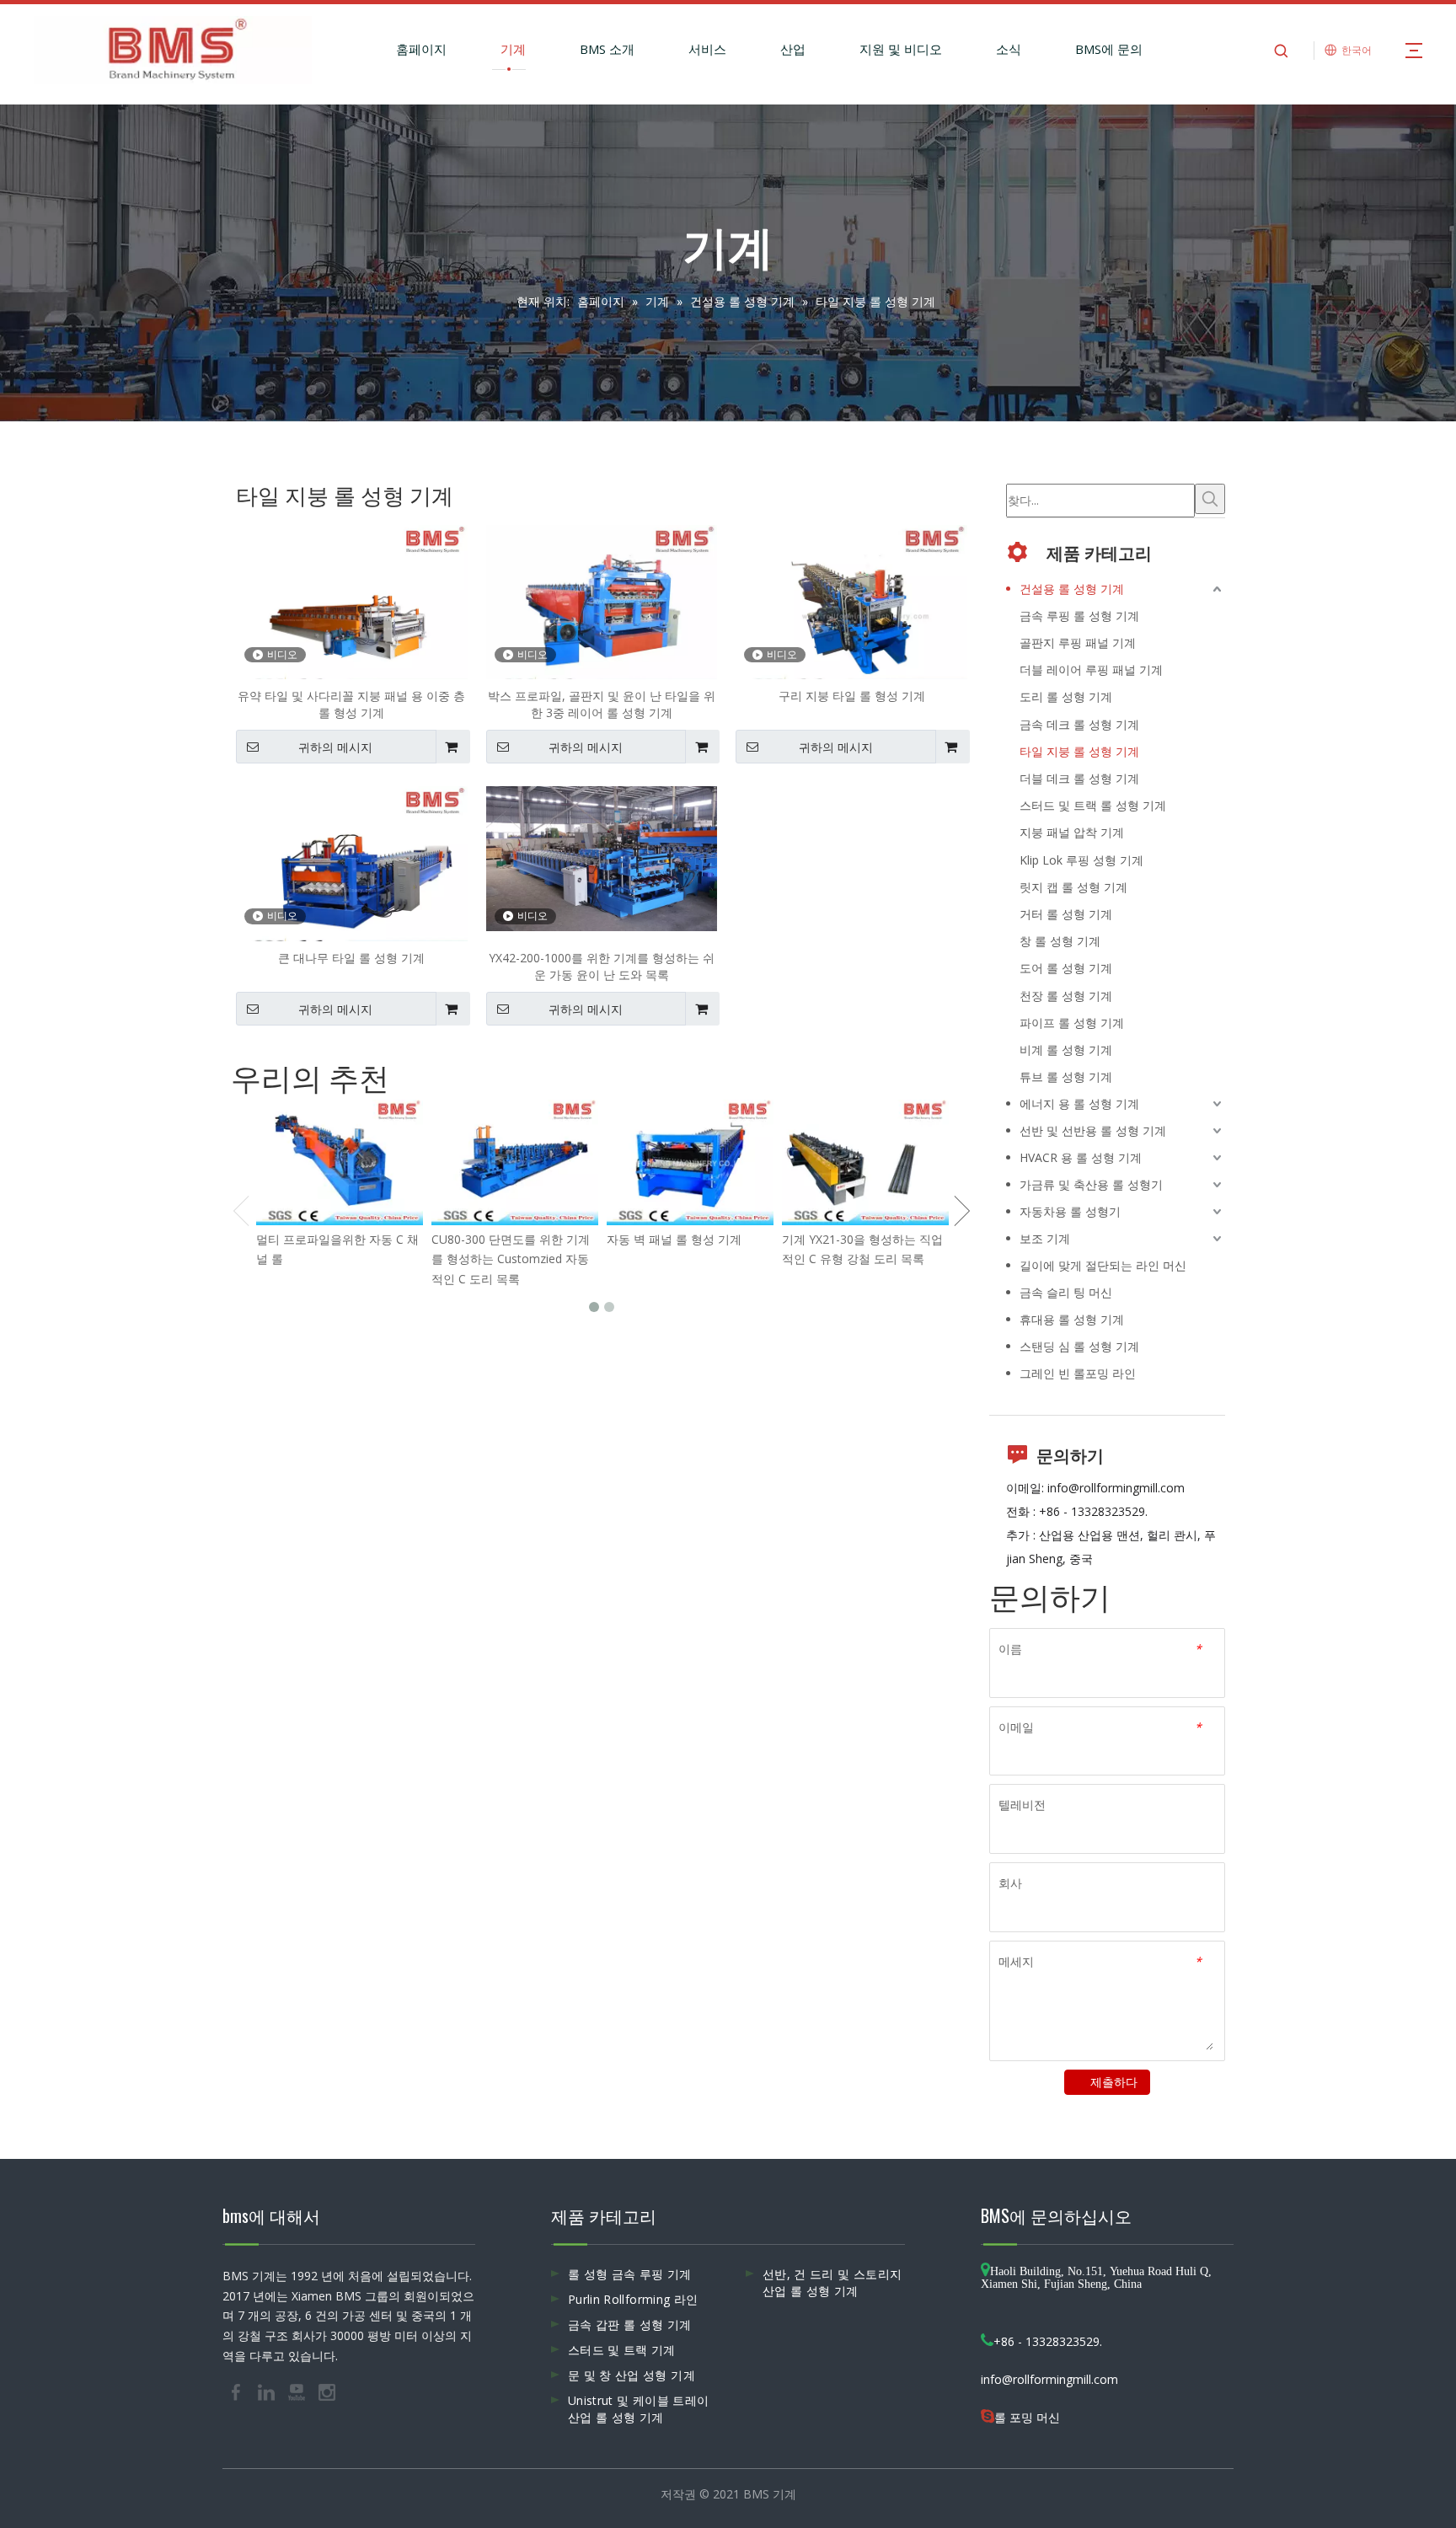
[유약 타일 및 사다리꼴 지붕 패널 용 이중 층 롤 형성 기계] (352, 611)
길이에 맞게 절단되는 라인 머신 (1103, 1265)
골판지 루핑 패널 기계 (1078, 643)
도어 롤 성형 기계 (1066, 968)
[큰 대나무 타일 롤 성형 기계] (352, 872)
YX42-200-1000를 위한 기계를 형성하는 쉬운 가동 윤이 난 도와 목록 (602, 966)
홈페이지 (421, 49)
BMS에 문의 (1109, 49)
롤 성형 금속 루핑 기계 (630, 2274)
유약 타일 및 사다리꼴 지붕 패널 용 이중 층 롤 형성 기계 (351, 704)
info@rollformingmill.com (1116, 1488)
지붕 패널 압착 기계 (1072, 832)
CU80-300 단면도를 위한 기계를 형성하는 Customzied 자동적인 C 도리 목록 (511, 1259)
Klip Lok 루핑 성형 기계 (1081, 860)
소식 (1009, 49)
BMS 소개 (607, 49)
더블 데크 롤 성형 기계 (1079, 778)
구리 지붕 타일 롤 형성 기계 (852, 696)
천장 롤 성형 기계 (1066, 996)
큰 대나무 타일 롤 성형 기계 (351, 958)
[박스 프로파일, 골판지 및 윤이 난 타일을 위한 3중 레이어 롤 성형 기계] (602, 611)
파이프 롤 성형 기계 (1072, 1023)
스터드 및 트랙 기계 (622, 2350)
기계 (513, 49)
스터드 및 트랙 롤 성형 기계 (1093, 805)
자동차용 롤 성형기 (1070, 1211)
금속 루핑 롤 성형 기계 (1079, 616)
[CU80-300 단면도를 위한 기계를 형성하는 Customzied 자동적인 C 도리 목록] (515, 1162)
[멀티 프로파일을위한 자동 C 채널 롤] (340, 1162)
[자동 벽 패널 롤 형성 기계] (690, 1162)
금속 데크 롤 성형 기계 (1079, 724)
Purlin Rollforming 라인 (633, 2299)
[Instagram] (327, 2391)
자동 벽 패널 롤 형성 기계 (674, 1239)
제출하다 (1114, 2082)
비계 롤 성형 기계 (1066, 1050)
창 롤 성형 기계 (1060, 941)
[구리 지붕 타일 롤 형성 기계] (851, 611)
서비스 (707, 49)
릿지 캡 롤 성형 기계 (1073, 887)
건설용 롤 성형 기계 (1072, 589)
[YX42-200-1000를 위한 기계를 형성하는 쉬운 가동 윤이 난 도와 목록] (602, 857)
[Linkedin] (268, 2391)
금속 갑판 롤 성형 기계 (630, 2324)
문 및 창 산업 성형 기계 (632, 2375)
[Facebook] (238, 2391)
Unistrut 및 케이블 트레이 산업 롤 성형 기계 (638, 2409)
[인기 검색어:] (1210, 499)
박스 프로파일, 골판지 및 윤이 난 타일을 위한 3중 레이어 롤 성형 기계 (602, 704)
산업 (793, 49)
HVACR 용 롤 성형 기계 (1081, 1157)
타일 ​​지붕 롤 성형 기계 (1079, 751)
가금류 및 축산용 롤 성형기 (1091, 1184)
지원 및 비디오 (901, 49)
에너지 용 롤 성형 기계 (1079, 1103)
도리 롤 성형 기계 (1066, 696)
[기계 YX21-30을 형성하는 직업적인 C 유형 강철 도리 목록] (865, 1162)
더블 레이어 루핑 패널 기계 (1091, 669)
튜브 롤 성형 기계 (1066, 1077)
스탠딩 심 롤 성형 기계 (1079, 1346)
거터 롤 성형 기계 (1066, 914)
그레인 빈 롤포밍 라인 (1078, 1373)
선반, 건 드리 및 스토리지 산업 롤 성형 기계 (832, 2282)
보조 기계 (1045, 1238)
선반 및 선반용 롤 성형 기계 (1093, 1130)
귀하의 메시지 (335, 747)
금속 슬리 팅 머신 (1066, 1292)
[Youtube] (298, 2391)
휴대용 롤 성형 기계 (1072, 1319)
